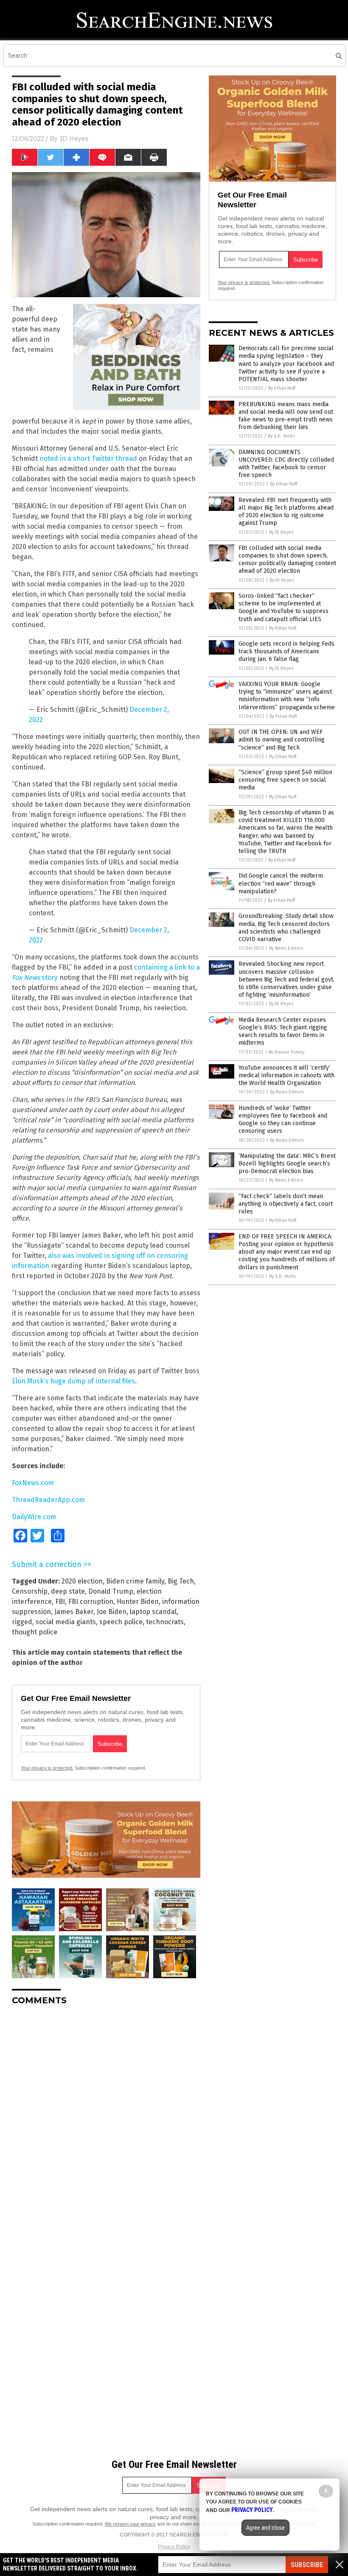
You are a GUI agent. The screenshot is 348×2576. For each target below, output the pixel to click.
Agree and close (265, 2528)
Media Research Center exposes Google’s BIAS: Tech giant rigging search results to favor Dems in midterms (283, 1032)
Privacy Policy (174, 2547)
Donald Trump (111, 1591)
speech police (121, 1622)
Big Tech (181, 1581)
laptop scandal (153, 1612)
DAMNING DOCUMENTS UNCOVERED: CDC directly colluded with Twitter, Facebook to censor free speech (286, 464)
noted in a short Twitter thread (88, 459)
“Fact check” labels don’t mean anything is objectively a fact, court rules (286, 1204)
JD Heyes (74, 139)
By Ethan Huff (282, 388)
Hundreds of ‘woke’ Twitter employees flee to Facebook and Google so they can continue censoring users (283, 1120)
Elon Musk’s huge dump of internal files (73, 1381)
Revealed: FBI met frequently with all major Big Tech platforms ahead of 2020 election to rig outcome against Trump (286, 512)
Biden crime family (135, 1581)
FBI (60, 1602)
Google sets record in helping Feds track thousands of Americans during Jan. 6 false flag (286, 651)
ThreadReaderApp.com (48, 1500)
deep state (68, 1591)
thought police (35, 1632)
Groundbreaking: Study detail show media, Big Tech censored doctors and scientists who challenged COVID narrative (286, 928)
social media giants (66, 1622)
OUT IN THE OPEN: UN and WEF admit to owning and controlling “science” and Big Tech (282, 740)
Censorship (30, 1591)
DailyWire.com (34, 1517)
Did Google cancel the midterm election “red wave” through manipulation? (281, 883)
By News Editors (286, 948)
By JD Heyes (281, 532)
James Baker (74, 1612)
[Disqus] (106, 2118)
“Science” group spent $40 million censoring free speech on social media (285, 780)
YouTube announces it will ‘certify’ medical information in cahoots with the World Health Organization (286, 1075)
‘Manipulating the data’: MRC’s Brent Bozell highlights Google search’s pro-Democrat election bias (287, 1164)
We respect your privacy (130, 2524)
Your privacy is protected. (47, 1768)
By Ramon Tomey (286, 1052)
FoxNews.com (33, 1483)
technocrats (165, 1622)
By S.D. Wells (281, 436)
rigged (22, 1622)
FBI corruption (91, 1602)
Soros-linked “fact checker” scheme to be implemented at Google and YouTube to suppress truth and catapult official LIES (283, 608)
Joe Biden (112, 1612)
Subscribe (307, 2565)
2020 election (82, 1581)
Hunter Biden (138, 1602)
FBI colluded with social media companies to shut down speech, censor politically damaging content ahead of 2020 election (287, 560)
